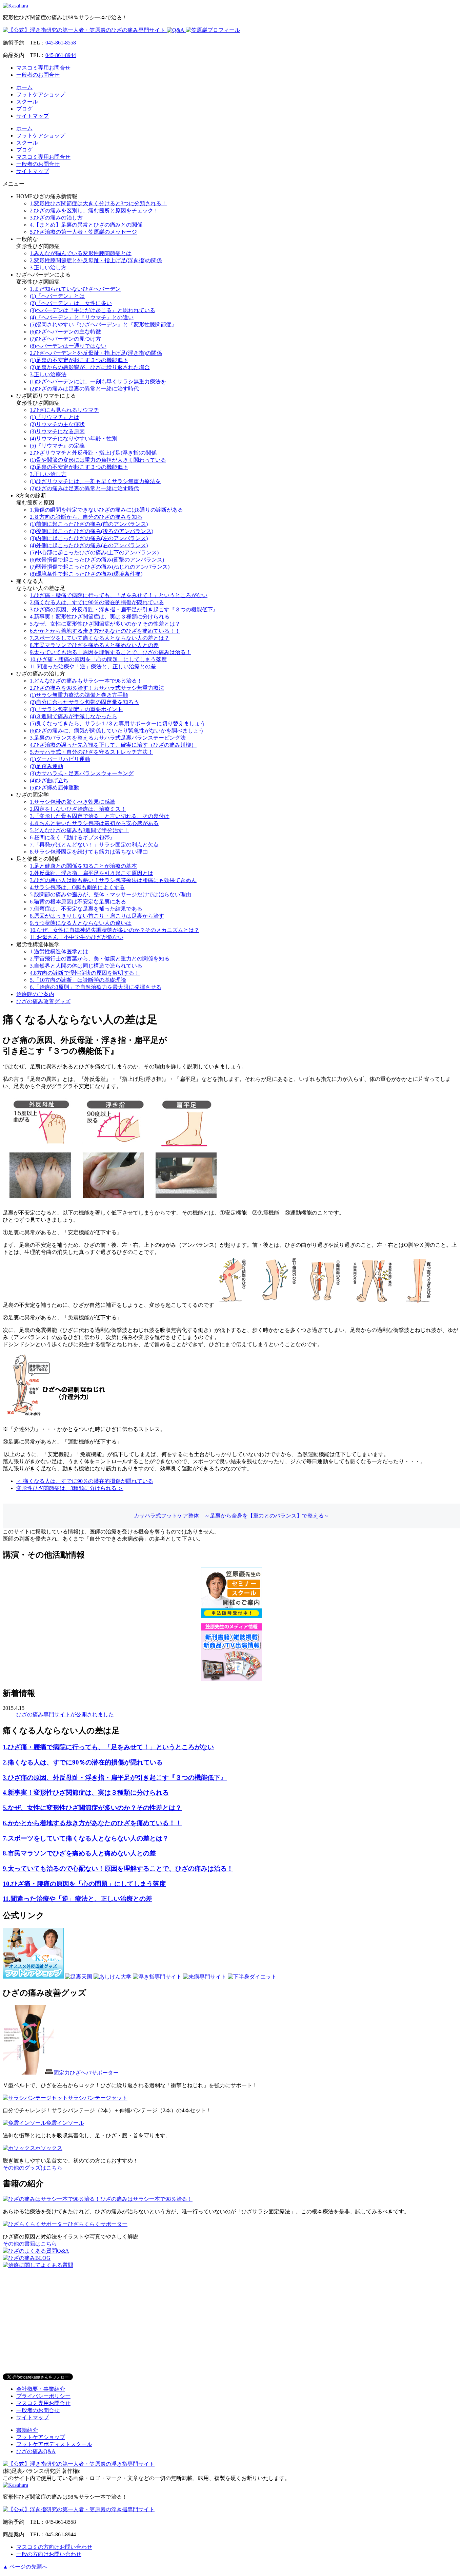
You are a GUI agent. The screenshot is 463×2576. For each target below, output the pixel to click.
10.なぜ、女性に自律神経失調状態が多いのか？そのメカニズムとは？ (115, 930)
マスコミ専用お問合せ (43, 68)
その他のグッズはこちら (33, 2168)
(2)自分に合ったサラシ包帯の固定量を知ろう (84, 702)
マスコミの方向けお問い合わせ (54, 2547)
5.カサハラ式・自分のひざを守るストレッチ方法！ (92, 752)
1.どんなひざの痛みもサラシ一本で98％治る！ (86, 681)
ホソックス (49, 2148)
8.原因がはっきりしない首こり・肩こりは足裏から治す (97, 916)
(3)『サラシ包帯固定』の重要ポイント (76, 709)
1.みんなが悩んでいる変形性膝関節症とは (81, 253)
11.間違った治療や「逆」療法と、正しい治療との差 (93, 666)
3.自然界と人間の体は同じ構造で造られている (86, 966)
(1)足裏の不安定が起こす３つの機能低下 (79, 360)
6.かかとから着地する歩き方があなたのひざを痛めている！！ (105, 631)
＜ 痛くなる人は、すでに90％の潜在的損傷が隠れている (85, 1481)
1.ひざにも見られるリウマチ (64, 410)
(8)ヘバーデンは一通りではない (68, 346)
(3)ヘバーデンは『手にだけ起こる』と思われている (93, 310)
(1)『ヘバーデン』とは (57, 296)
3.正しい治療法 (48, 374)
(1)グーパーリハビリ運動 (60, 759)
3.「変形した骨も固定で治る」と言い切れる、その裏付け (100, 816)
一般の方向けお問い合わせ (49, 2554)
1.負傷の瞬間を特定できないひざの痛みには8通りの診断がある (106, 510)
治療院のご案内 (35, 994)
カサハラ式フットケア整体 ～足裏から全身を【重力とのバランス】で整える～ (231, 1516)
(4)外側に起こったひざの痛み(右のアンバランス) (89, 545)
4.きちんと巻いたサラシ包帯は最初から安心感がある (94, 823)
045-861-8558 (61, 43)
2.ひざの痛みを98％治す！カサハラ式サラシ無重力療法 (97, 688)
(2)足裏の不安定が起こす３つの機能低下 (79, 467)
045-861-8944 (61, 55)
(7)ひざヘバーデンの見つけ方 (65, 339)
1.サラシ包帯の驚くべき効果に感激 (73, 802)
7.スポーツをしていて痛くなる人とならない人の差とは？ (100, 638)
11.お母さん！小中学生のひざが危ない (77, 937)
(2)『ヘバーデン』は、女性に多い (71, 303)
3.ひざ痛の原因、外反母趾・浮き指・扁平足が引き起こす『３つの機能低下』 (124, 609)
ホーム (24, 87)
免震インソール (65, 2123)
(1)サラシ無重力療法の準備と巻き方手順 (79, 695)
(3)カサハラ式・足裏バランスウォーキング (82, 773)
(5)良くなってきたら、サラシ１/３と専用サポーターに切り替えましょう (118, 723)
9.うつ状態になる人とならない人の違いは (81, 923)
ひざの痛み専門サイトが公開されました (65, 1714)
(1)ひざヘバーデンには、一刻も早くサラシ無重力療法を (98, 381)
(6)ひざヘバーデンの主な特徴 (65, 332)
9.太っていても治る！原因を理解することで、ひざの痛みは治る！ (110, 652)
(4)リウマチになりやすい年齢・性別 (74, 438)
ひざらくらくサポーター (98, 2224)
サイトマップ (33, 116)
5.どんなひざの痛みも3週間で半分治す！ (79, 830)
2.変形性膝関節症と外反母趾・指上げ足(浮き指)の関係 (96, 260)
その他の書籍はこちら (30, 2244)
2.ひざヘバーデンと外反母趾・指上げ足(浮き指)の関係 (96, 353)
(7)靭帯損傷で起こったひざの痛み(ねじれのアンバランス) (100, 567)
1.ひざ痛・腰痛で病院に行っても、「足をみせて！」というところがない (119, 595)
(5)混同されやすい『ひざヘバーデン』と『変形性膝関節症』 (103, 325)
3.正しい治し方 (48, 268)
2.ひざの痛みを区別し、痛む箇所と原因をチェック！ (94, 211)
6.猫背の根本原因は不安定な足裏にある (78, 902)
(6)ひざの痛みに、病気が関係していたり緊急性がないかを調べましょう (117, 731)
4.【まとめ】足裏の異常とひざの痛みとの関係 (86, 225)
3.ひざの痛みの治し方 (56, 218)
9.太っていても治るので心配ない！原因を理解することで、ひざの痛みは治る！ (118, 1868)
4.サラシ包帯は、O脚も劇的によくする (77, 887)
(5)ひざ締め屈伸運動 (55, 788)
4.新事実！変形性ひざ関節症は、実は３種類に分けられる (100, 617)
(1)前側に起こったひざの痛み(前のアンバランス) (89, 524)
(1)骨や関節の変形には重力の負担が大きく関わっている (98, 460)
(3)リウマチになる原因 (57, 431)
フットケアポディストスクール (54, 2444)
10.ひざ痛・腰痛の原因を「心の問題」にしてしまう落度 (98, 659)
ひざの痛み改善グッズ (43, 1001)
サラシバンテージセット (98, 2098)
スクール (27, 102)
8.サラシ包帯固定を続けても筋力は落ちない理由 (89, 852)
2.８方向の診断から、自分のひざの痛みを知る (86, 517)
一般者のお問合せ (38, 75)
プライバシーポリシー (43, 2396)
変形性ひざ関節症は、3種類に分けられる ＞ (70, 1488)
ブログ (24, 109)
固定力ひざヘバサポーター (86, 2073)
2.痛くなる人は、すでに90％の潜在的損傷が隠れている (97, 602)
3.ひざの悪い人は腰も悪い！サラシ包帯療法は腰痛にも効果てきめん (113, 880)
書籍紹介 (27, 2430)
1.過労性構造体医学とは (59, 951)
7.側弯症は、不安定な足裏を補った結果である (86, 909)
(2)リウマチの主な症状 (57, 424)
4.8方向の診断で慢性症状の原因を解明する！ (85, 973)
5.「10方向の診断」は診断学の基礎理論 (78, 980)
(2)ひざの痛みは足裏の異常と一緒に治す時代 (84, 389)
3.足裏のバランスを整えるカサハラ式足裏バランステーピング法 (108, 738)
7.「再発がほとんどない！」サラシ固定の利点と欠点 (94, 845)
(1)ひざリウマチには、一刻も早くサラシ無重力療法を (95, 481)
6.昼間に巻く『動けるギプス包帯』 (73, 837)
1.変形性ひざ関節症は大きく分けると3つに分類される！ (98, 203)
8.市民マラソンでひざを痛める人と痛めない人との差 (94, 645)
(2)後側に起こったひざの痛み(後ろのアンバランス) (92, 531)
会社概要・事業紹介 (41, 2389)
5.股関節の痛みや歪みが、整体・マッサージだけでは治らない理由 (110, 894)
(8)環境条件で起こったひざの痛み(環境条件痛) (86, 574)
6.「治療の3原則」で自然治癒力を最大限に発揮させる (96, 987)
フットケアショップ (41, 94)
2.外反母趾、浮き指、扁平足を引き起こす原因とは (92, 873)
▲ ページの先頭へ (25, 2567)
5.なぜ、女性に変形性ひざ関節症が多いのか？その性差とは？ (105, 624)
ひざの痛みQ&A (36, 2451)
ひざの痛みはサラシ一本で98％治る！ (146, 2199)
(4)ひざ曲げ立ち (49, 780)
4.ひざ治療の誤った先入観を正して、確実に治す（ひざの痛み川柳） (113, 745)
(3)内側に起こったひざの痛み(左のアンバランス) (89, 538)
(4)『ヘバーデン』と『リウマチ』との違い (82, 317)
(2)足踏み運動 (46, 766)
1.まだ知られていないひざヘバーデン (75, 289)
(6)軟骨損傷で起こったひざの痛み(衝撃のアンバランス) (97, 560)
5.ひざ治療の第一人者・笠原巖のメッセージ (83, 232)
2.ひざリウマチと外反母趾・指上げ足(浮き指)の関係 (93, 453)
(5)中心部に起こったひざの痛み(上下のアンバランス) (94, 552)
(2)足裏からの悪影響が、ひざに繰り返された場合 (90, 367)
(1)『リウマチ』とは (55, 417)
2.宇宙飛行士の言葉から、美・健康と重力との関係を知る (100, 959)
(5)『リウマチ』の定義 (57, 446)
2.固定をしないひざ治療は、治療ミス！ (78, 809)
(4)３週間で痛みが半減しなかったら (74, 716)
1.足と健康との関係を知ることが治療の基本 (83, 866)
